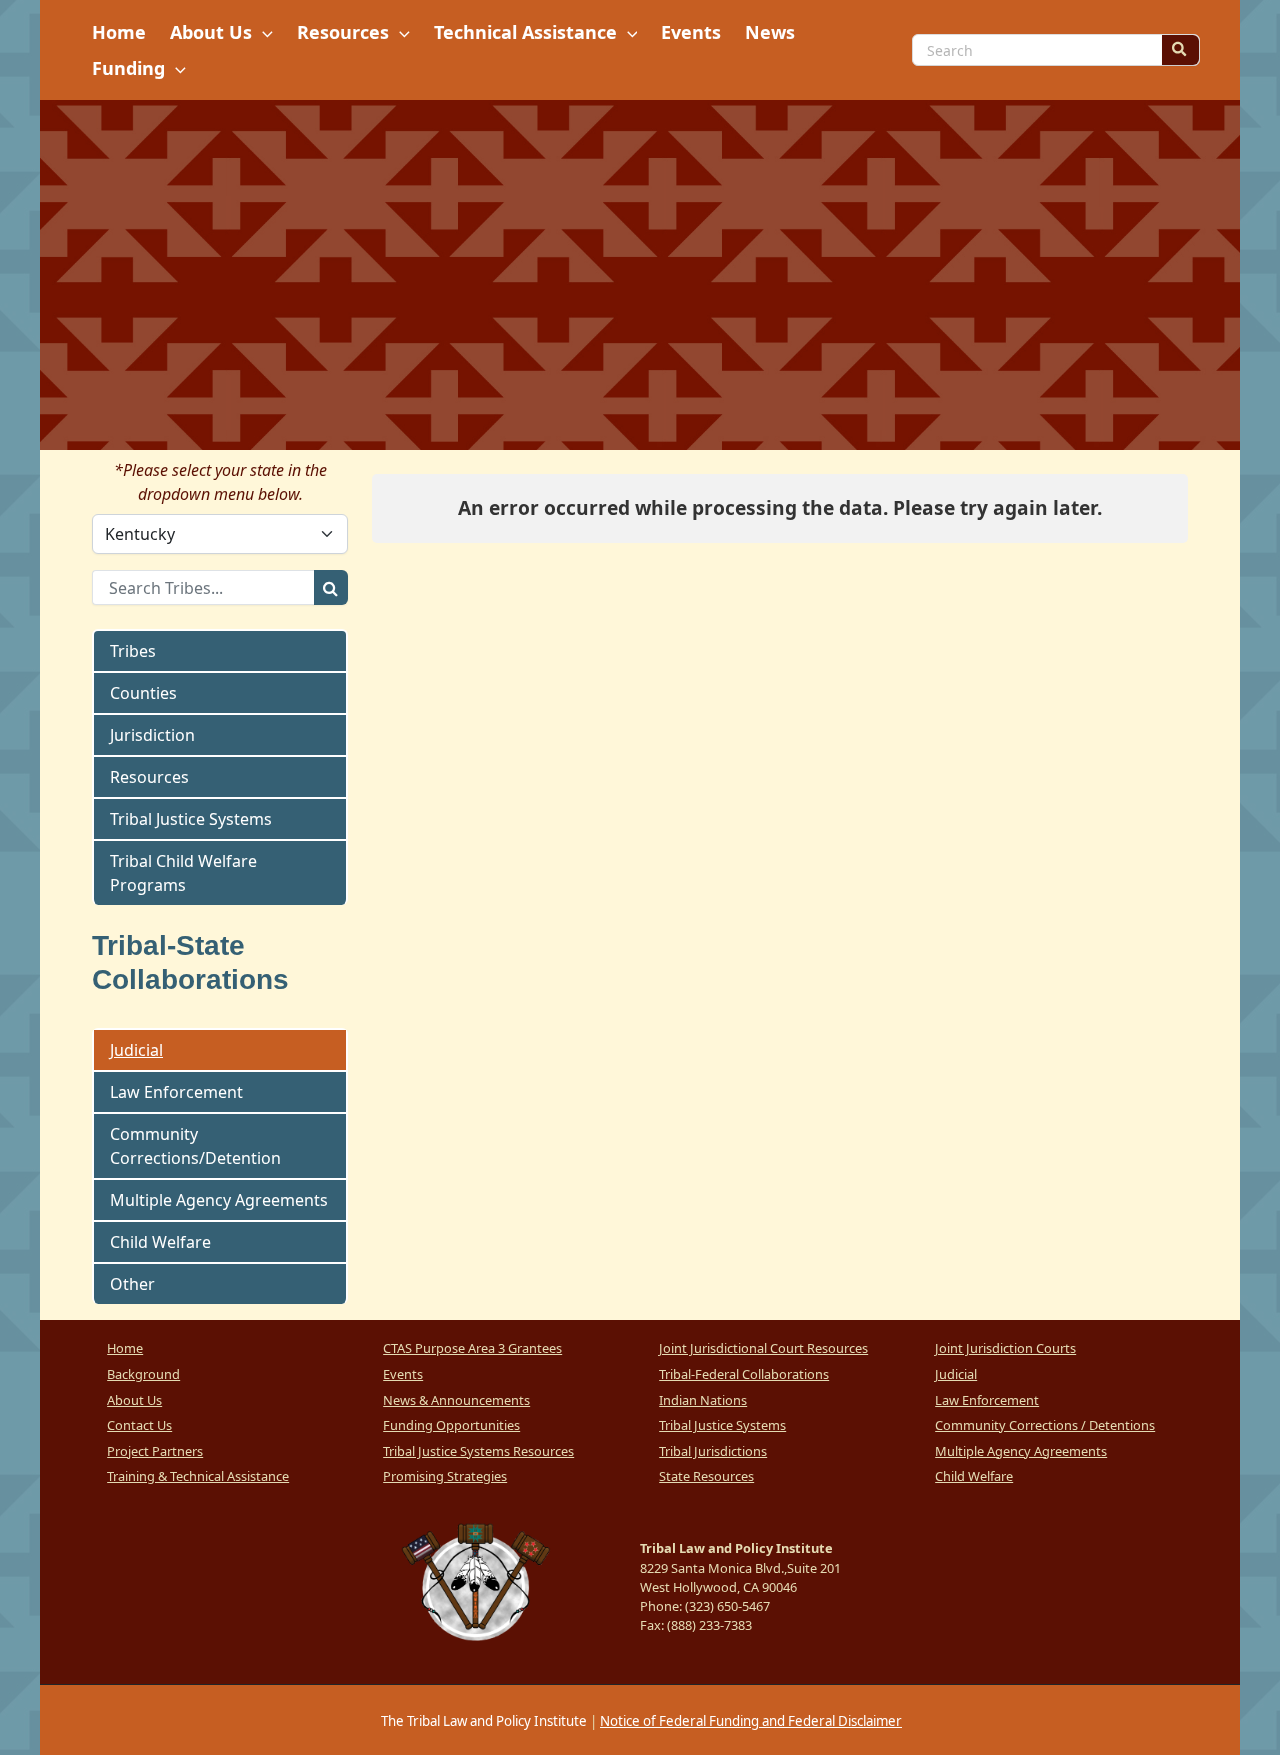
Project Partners (155, 1451)
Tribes (133, 651)
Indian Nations (703, 1400)
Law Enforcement (176, 1092)
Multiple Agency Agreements (219, 1200)
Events (403, 1374)
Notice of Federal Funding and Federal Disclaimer (751, 1721)
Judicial (136, 1050)
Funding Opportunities (451, 1425)
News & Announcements (456, 1400)
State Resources (706, 1476)
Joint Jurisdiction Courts (1005, 1348)
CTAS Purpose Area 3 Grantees (472, 1348)
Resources (149, 777)
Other (132, 1284)
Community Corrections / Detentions (1045, 1425)
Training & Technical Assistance (198, 1476)
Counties (143, 693)
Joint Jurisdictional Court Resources (763, 1348)
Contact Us (139, 1425)
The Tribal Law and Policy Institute (482, 1721)
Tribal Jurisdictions (713, 1451)
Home (125, 1348)
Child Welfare (160, 1242)
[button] (262, 32)
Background (143, 1374)
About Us (134, 1400)
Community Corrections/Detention (195, 1146)
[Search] (1180, 50)
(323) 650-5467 (727, 1606)
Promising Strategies (445, 1476)
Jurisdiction (152, 735)
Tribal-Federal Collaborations (744, 1374)
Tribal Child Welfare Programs (183, 873)
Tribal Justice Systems (191, 819)
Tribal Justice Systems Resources (478, 1451)
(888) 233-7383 (709, 1625)
